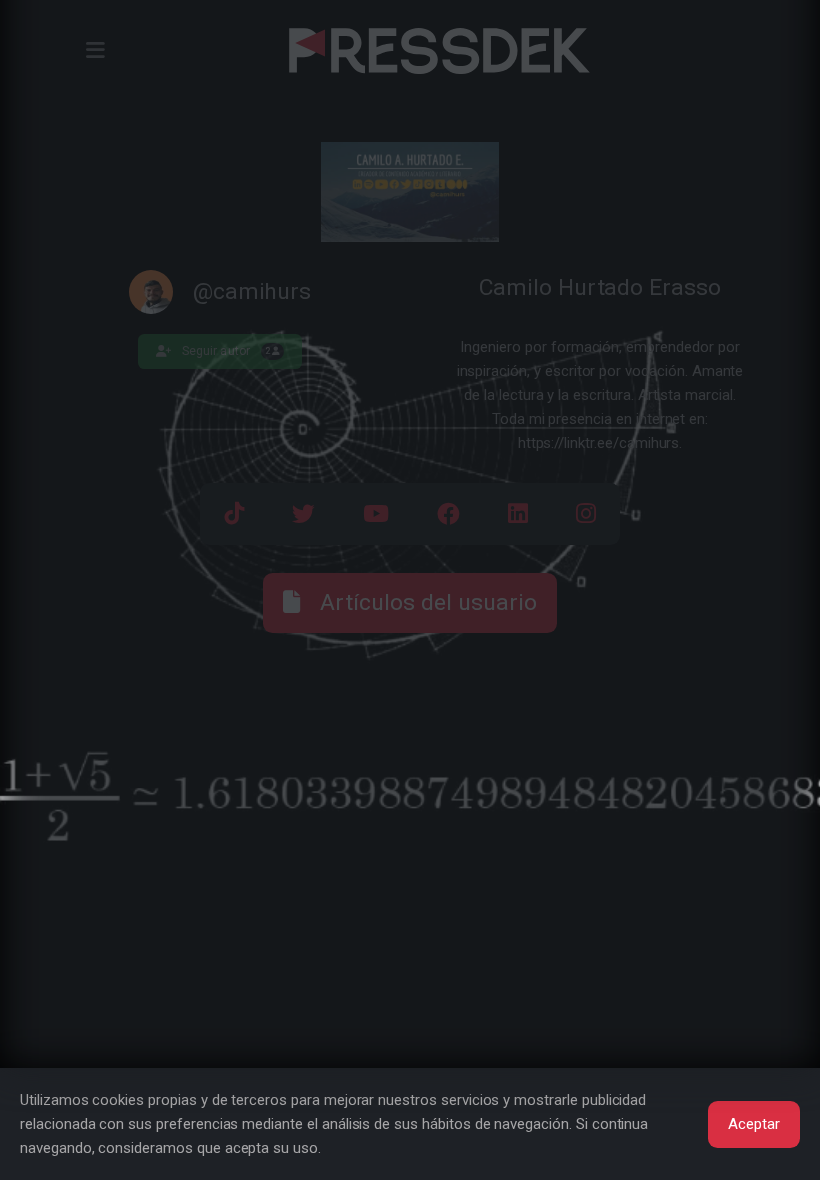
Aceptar (754, 1124)
